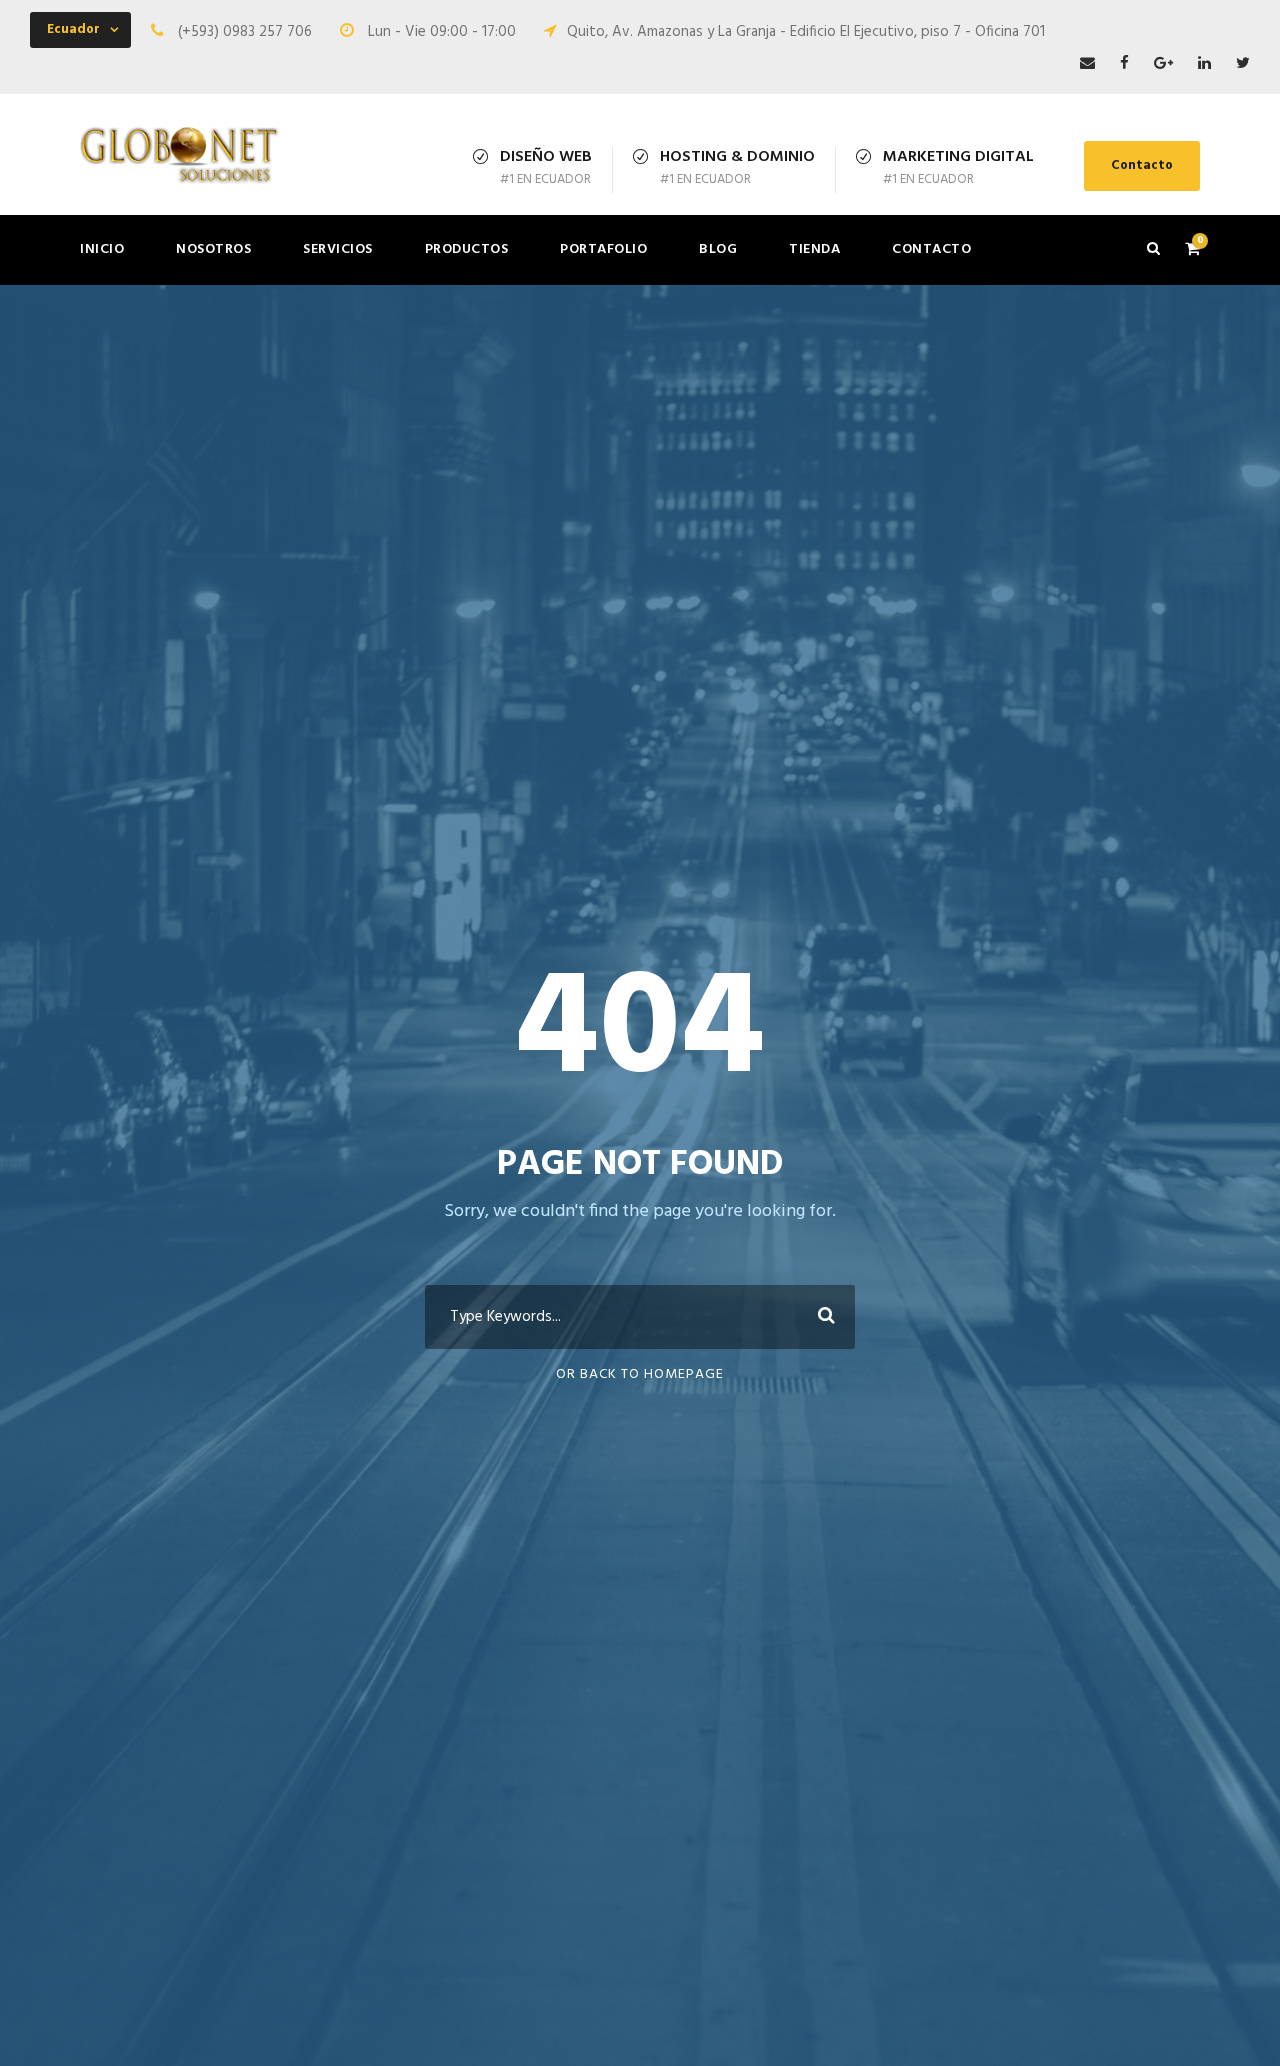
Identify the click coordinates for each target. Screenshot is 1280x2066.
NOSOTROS (213, 249)
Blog (718, 249)
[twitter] (1243, 64)
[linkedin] (1204, 64)
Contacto (1142, 165)
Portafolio (603, 249)
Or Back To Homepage (640, 1374)
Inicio (102, 249)
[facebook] (1124, 64)
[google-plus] (1163, 64)
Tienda (814, 249)
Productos (467, 249)
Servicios (338, 249)
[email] (1087, 64)
